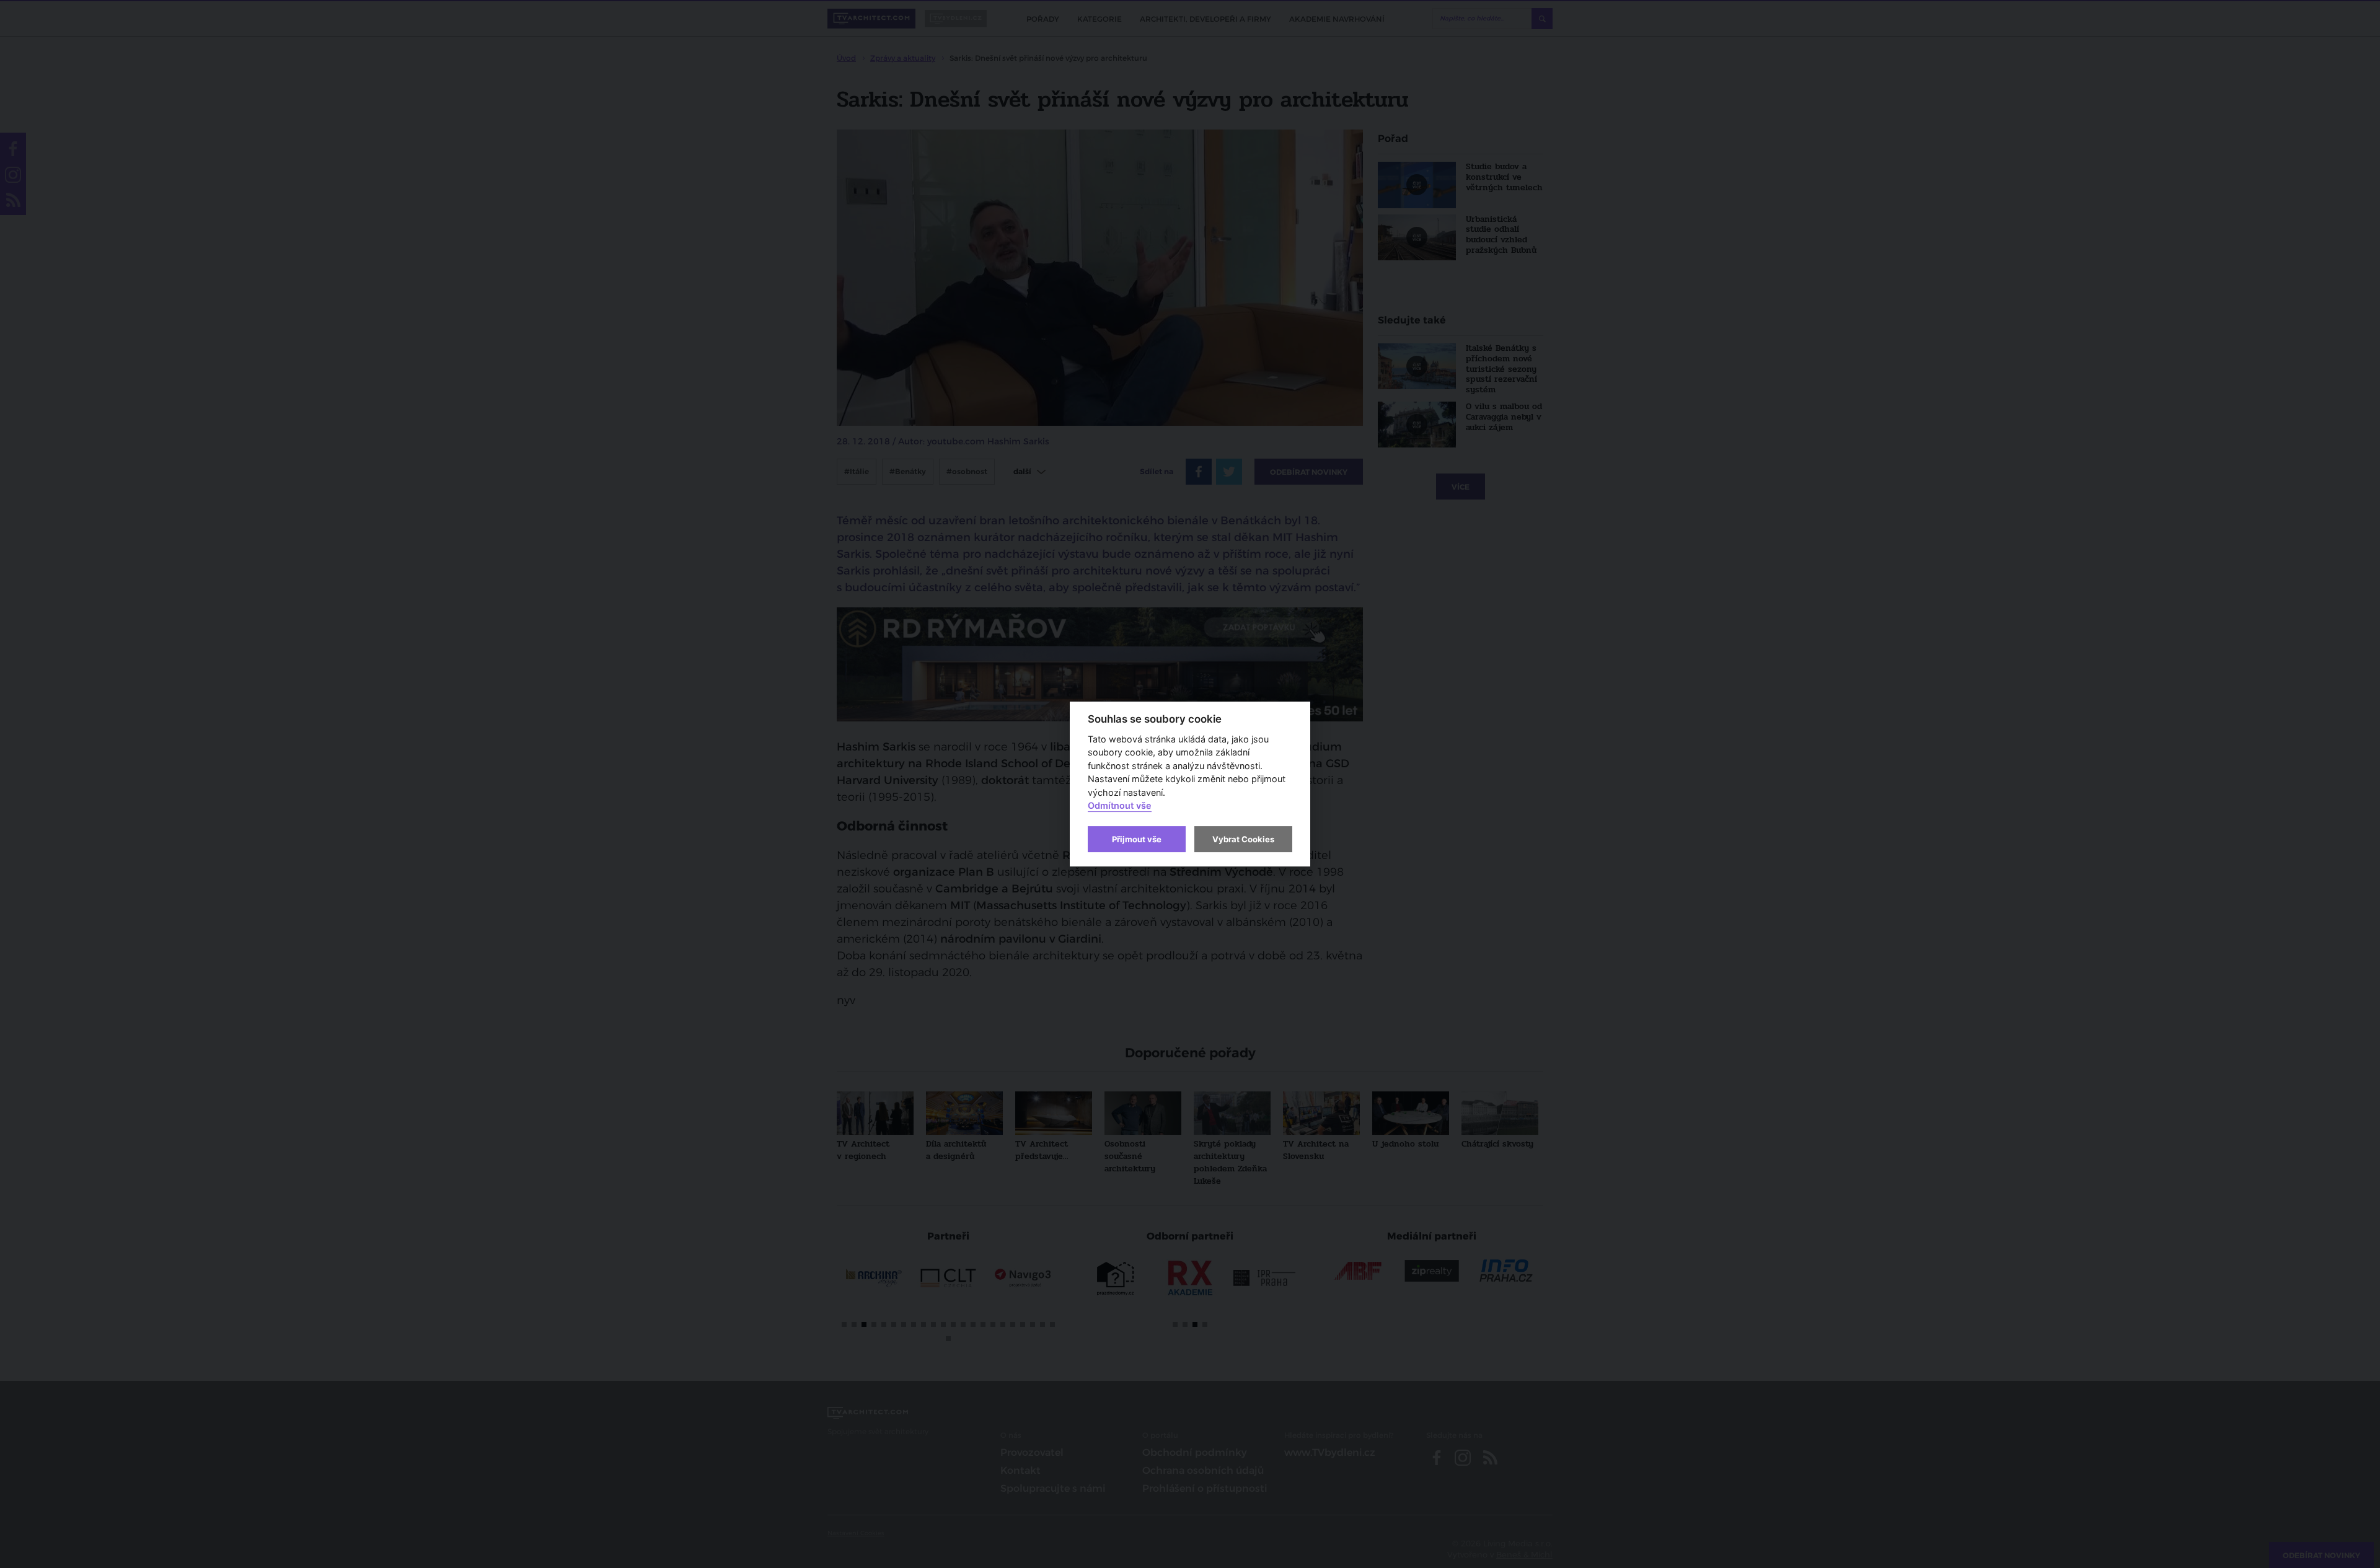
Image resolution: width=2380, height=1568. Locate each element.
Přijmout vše (1137, 839)
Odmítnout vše (1120, 806)
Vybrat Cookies (1243, 839)
